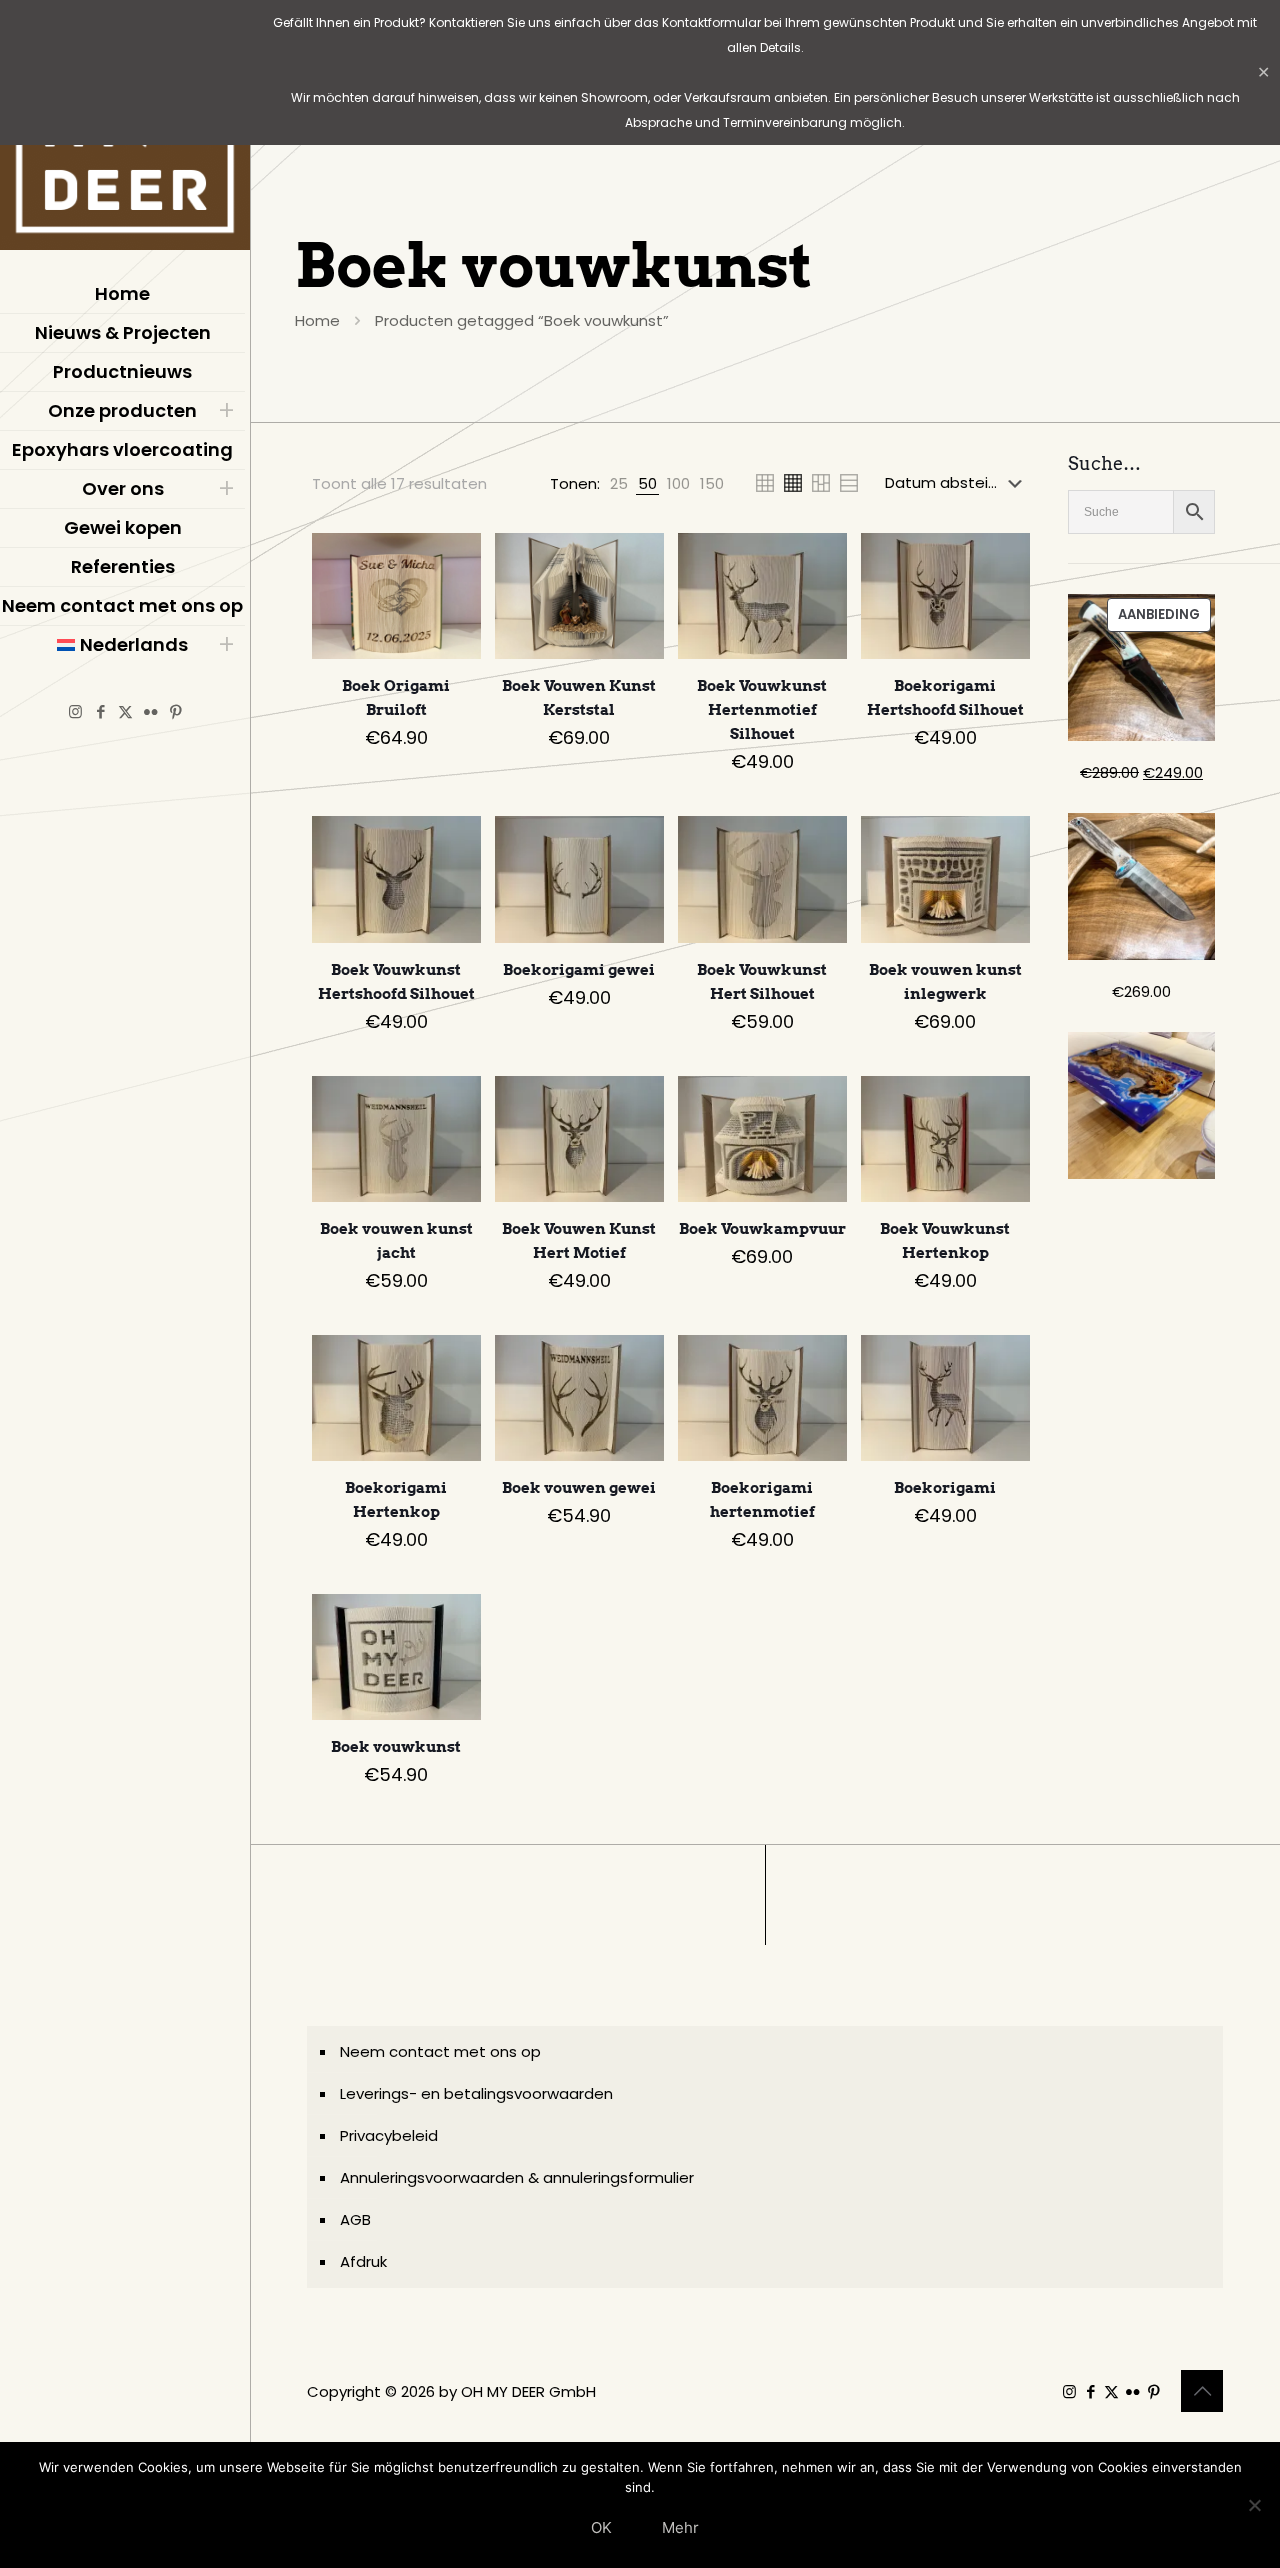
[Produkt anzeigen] (453, 561)
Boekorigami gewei (579, 970)
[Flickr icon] (150, 711)
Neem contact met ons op (440, 2051)
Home (317, 320)
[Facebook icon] (100, 711)
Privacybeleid (389, 2135)
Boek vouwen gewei (579, 1488)
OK (601, 2527)
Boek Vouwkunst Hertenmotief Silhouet (762, 710)
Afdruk (363, 2261)
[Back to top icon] (1202, 2391)
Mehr (680, 2527)
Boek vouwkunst (396, 1747)
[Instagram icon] (75, 711)
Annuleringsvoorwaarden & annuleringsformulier (517, 2177)
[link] (619, 483)
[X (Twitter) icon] (125, 711)
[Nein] (1255, 2505)
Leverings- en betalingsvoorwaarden (476, 2093)
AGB (355, 2219)
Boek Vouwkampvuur (762, 1229)
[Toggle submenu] (226, 411)
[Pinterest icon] (175, 711)
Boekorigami (945, 1488)
